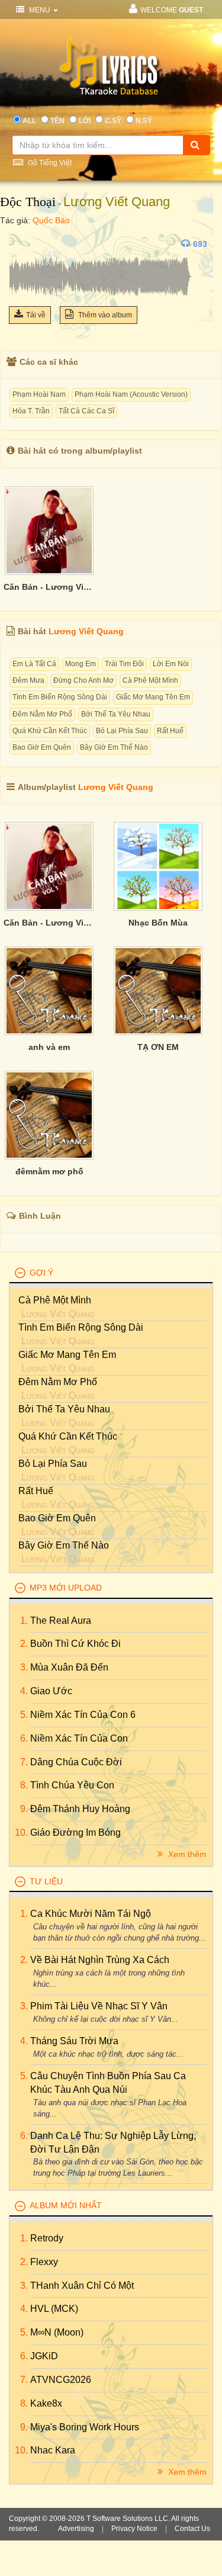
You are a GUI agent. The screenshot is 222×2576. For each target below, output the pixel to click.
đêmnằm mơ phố (49, 1171)
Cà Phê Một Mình (150, 680)
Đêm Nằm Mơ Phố (42, 714)
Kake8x (46, 2403)
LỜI (85, 121)
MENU (40, 10)
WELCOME (172, 10)
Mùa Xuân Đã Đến (69, 1667)
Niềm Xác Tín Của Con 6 (83, 1715)
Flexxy (44, 2262)
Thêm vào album (104, 315)
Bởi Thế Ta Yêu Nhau (116, 714)
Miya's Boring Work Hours (85, 2427)
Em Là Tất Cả (34, 664)
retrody (47, 2238)
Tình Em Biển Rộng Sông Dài (60, 697)
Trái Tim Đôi (124, 664)
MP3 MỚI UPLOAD (66, 1588)
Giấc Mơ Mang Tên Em (153, 697)
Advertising (76, 2529)
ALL (29, 121)
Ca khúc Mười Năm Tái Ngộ (91, 1914)
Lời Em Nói (171, 664)
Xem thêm (186, 1854)
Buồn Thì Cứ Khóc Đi (75, 1644)
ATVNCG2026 (61, 2380)
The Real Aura (61, 1621)
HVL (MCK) (54, 2309)
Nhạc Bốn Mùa (158, 923)
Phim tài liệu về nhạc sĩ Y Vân (99, 2006)
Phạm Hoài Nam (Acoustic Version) (131, 394)
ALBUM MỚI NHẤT (66, 2205)
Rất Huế (170, 731)
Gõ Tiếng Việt (49, 163)
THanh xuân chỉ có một (82, 2286)
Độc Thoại (28, 202)
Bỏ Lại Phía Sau (122, 731)
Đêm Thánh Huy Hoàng (80, 1809)
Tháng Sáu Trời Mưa (74, 2041)
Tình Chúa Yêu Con (72, 1785)
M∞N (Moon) (57, 2332)
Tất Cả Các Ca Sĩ (86, 411)
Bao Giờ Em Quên (42, 747)
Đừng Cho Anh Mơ (83, 680)
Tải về (36, 315)
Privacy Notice (134, 2529)
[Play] (21, 244)
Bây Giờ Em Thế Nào (114, 747)
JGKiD (44, 2356)
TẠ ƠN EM (158, 1047)
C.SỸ (113, 121)
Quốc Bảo (51, 220)
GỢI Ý (41, 1273)
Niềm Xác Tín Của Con (79, 1738)
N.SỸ (144, 121)
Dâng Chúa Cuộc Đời (76, 1762)
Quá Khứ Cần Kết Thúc (50, 731)
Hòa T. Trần (31, 411)
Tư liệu (46, 1881)
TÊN (57, 121)
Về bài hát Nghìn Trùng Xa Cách (100, 1960)
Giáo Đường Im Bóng (75, 1833)
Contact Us (192, 2529)
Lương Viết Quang (117, 202)
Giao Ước (51, 1691)
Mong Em (81, 664)
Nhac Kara (53, 2450)
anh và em (49, 1047)
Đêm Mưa (28, 680)
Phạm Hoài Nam (39, 394)
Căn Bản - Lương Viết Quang (49, 587)
